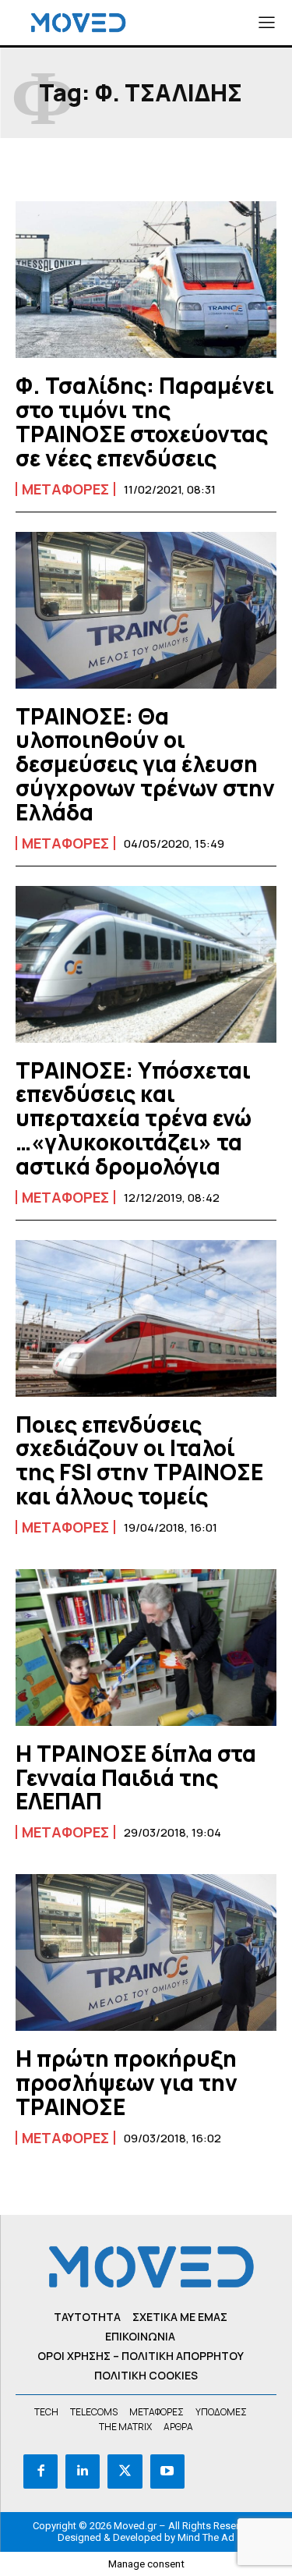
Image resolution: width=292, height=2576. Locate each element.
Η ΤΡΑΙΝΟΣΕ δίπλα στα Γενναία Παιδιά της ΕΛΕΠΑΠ (136, 1777)
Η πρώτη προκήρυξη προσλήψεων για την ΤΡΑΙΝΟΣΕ (127, 2082)
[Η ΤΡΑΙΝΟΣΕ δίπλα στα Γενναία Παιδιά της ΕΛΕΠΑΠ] (146, 1648)
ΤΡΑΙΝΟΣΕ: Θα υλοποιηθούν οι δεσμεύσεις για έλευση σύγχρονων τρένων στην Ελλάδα (145, 764)
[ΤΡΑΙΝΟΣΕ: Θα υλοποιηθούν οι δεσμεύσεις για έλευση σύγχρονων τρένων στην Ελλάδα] (146, 610)
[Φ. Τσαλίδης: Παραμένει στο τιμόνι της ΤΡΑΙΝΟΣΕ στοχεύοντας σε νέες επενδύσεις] (146, 280)
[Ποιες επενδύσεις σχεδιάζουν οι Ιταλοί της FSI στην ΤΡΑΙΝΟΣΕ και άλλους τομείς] (146, 1318)
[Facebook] (40, 2471)
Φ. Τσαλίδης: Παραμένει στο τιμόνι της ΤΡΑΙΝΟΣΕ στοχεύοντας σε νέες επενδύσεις (145, 421)
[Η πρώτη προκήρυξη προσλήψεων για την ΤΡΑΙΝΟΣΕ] (146, 1952)
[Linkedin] (83, 2471)
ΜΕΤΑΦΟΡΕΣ (65, 489)
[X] (125, 2471)
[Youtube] (167, 2471)
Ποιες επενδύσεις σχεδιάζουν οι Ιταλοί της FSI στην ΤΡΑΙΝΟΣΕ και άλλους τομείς (139, 1460)
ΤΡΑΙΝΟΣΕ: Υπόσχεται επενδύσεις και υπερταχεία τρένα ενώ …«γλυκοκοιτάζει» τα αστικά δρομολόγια (134, 1118)
